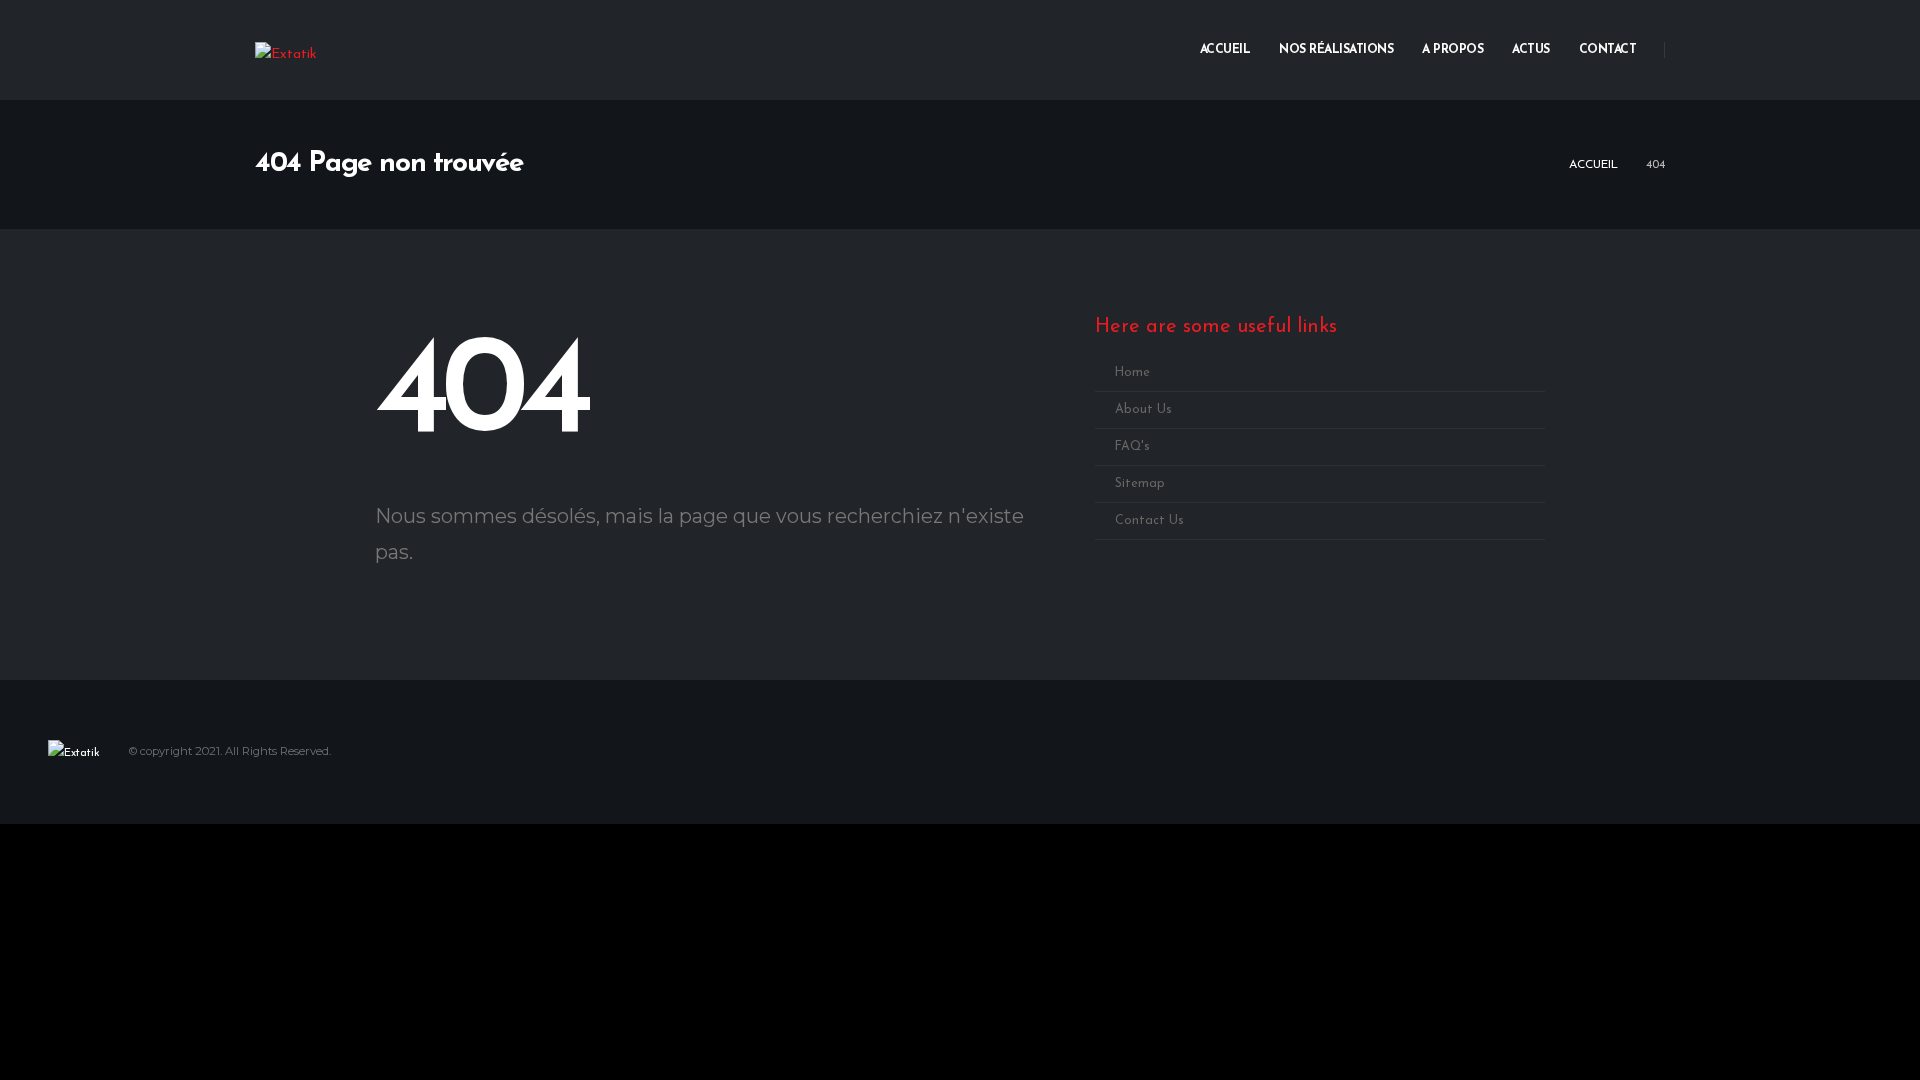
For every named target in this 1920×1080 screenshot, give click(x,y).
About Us (1143, 410)
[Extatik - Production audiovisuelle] (286, 55)
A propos (1452, 50)
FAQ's (1132, 447)
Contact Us (1149, 521)
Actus (1531, 50)
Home (1132, 373)
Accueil (1225, 50)
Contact (1608, 50)
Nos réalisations (1336, 50)
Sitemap (1140, 484)
